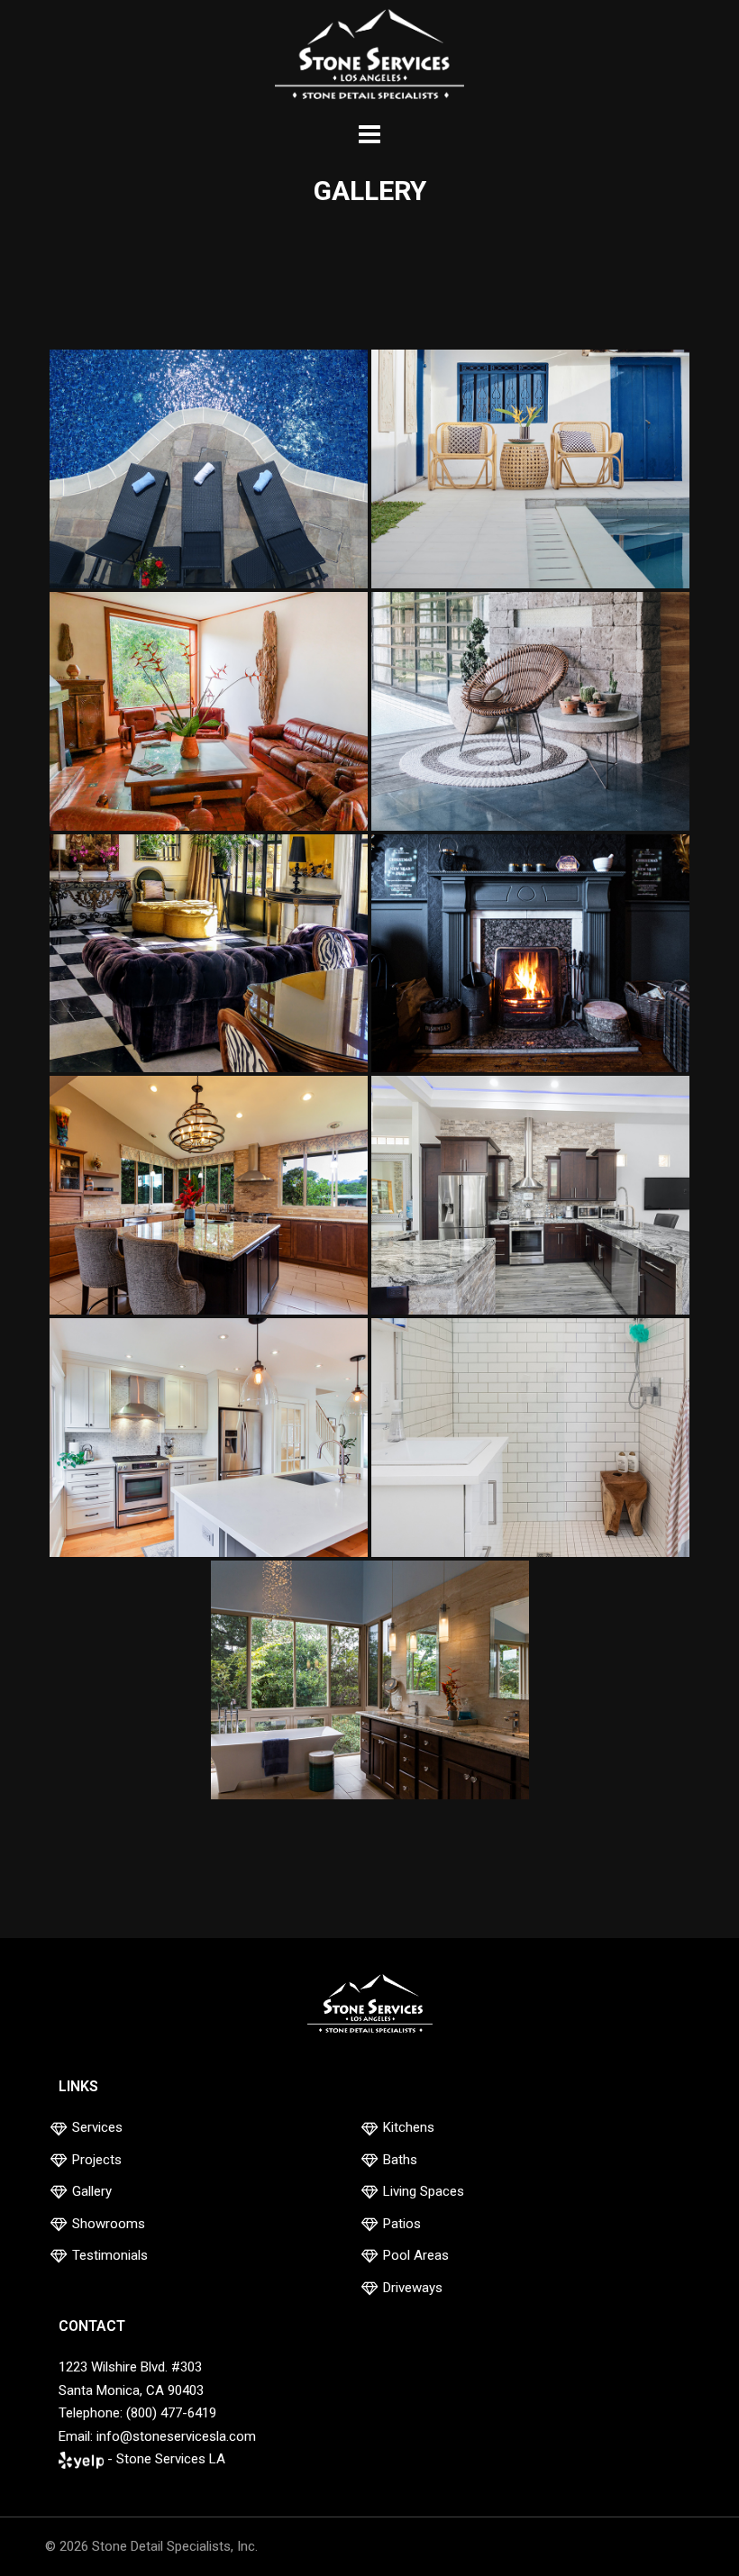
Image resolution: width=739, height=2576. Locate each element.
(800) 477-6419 (171, 2413)
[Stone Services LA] (370, 57)
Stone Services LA (171, 2459)
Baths (400, 2160)
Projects (97, 2160)
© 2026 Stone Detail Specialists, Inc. (151, 2546)
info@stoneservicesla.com (176, 2436)
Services (97, 2127)
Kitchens (409, 2127)
